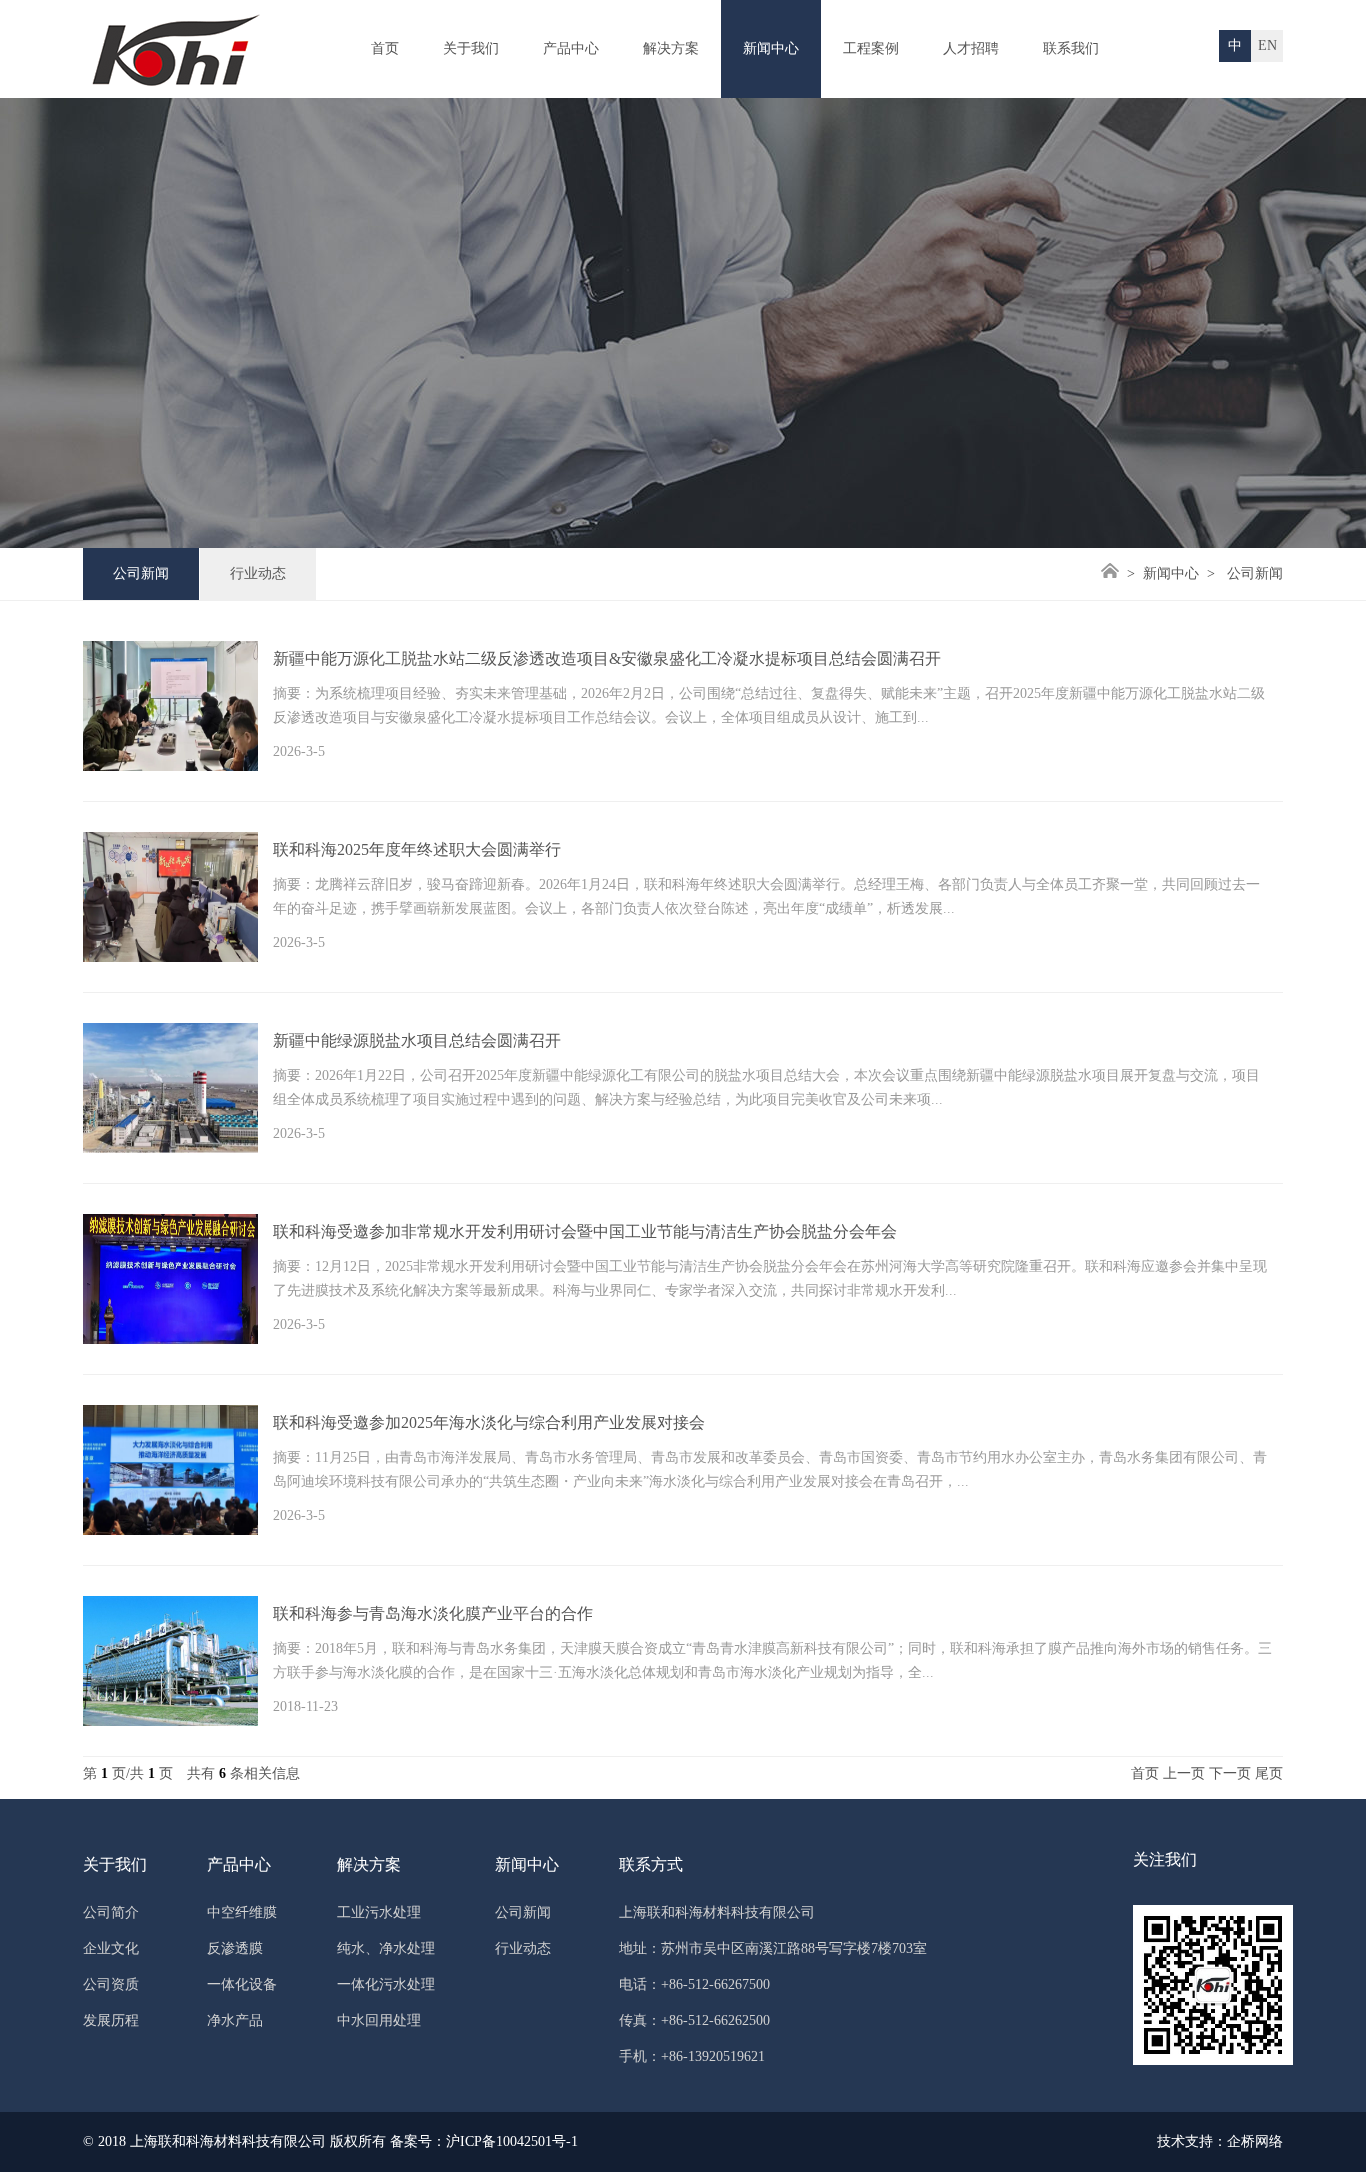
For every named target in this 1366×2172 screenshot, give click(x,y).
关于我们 (471, 48)
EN (1267, 45)
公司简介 (111, 1912)
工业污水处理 (379, 1912)
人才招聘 (971, 48)
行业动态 (258, 573)
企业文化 (111, 1948)
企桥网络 (1255, 2141)
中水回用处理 (379, 2020)
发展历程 (111, 2020)
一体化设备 (242, 1984)
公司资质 (111, 1984)
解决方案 (671, 48)
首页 (385, 48)
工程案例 (871, 48)
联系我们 (1071, 48)
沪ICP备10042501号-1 (512, 2141)
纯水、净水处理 (386, 1948)
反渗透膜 (235, 1948)
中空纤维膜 (242, 1912)
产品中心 (571, 48)
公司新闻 (141, 573)
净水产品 (235, 2020)
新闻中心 (771, 48)
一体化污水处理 (386, 1984)
